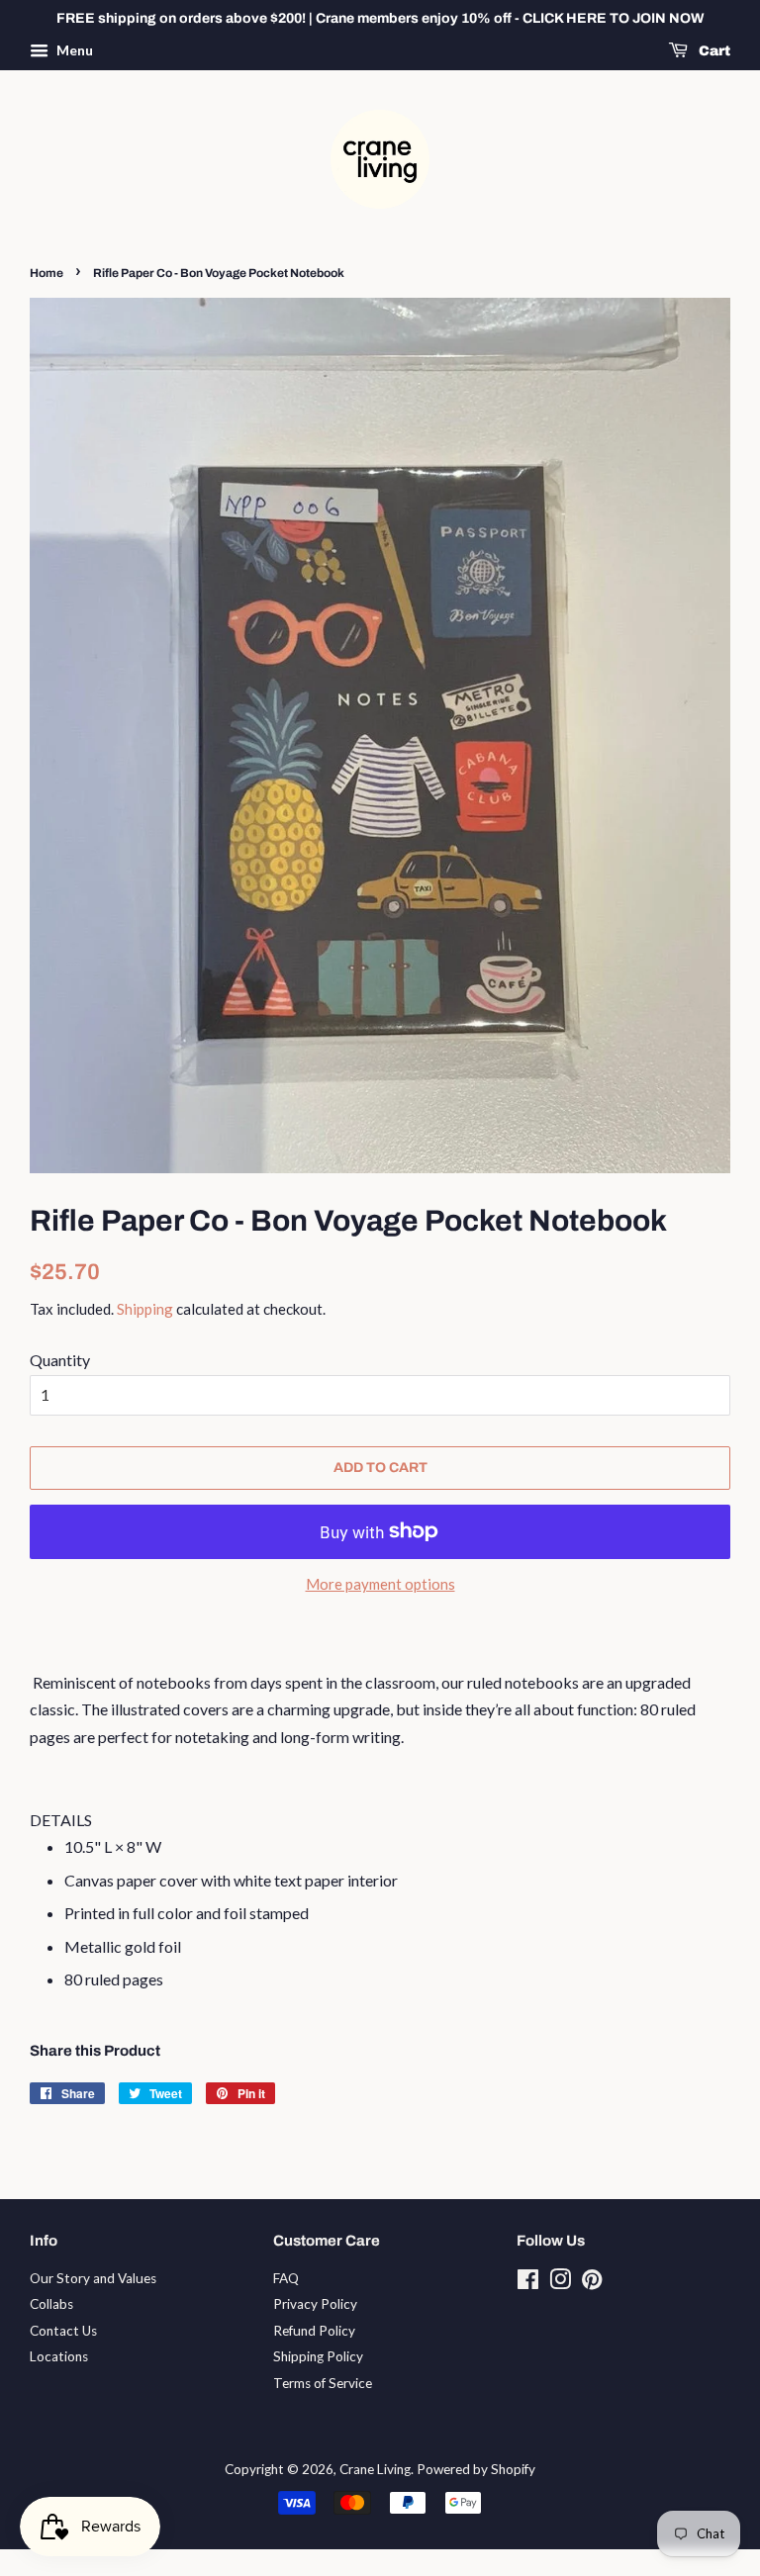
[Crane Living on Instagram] (560, 2283)
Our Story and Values (93, 2278)
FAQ (286, 2278)
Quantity (60, 1360)
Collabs (51, 2304)
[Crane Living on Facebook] (528, 2283)
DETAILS (61, 1820)
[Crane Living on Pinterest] (592, 2283)
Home (47, 273)
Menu (73, 50)
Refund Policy (314, 2331)
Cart (713, 51)
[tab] (380, 1820)
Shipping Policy (318, 2356)
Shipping (145, 1309)
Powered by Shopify (476, 2469)
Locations (59, 2356)
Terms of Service (323, 2383)
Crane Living (375, 2469)
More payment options (380, 1584)
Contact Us (63, 2331)
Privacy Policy (315, 2304)
